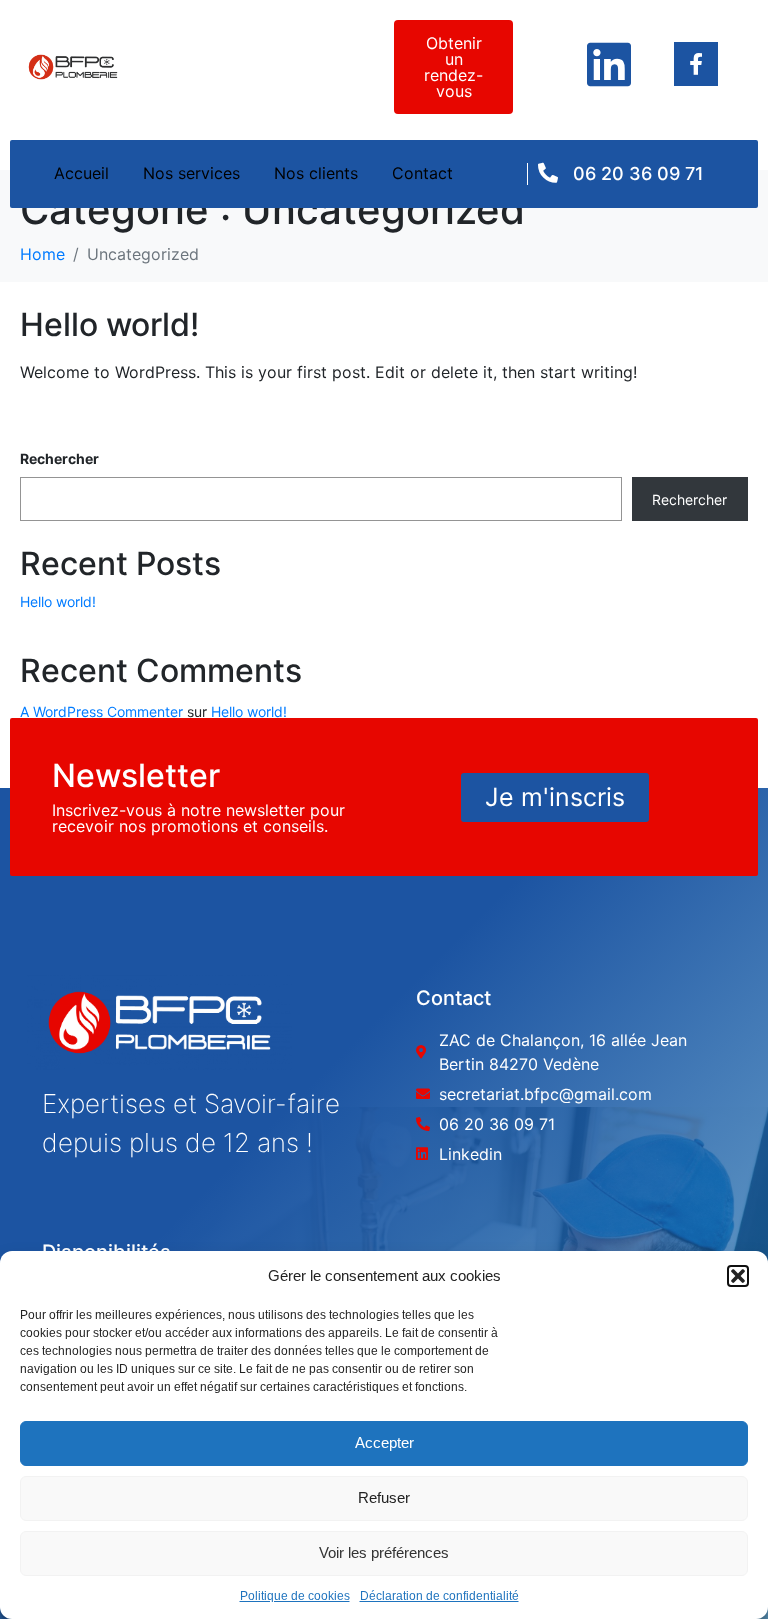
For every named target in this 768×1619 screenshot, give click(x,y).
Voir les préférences (384, 1552)
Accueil (81, 173)
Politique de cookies (295, 1596)
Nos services (191, 173)
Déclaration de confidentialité (439, 1596)
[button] (738, 1276)
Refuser (384, 1497)
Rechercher (59, 458)
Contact (422, 173)
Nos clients (316, 173)
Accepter (384, 1442)
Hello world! (109, 324)
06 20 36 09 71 (638, 173)
